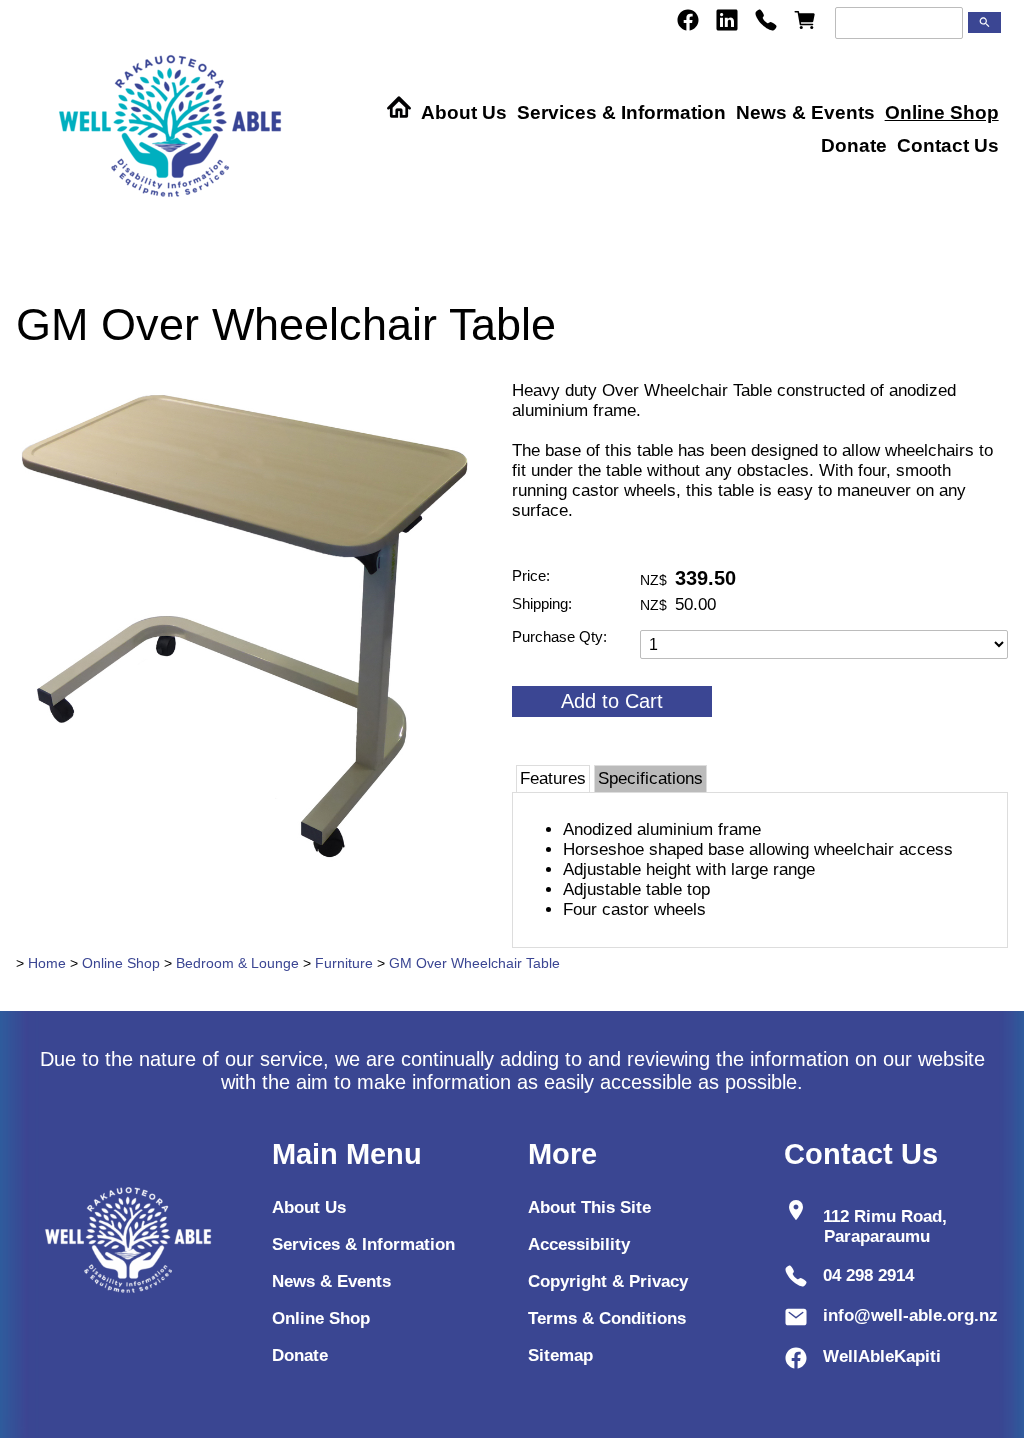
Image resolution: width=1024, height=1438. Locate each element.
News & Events (805, 112)
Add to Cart (612, 701)
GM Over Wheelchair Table (474, 963)
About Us (464, 112)
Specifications (650, 778)
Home (47, 963)
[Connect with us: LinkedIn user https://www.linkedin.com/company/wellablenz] (727, 20)
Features (553, 778)
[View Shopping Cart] (805, 20)
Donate (854, 145)
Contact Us (948, 145)
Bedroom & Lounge (237, 963)
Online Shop (942, 112)
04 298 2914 (868, 1275)
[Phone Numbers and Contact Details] (766, 20)
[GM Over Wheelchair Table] (254, 870)
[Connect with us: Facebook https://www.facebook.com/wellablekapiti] (688, 20)
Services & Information (621, 112)
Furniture (344, 963)
